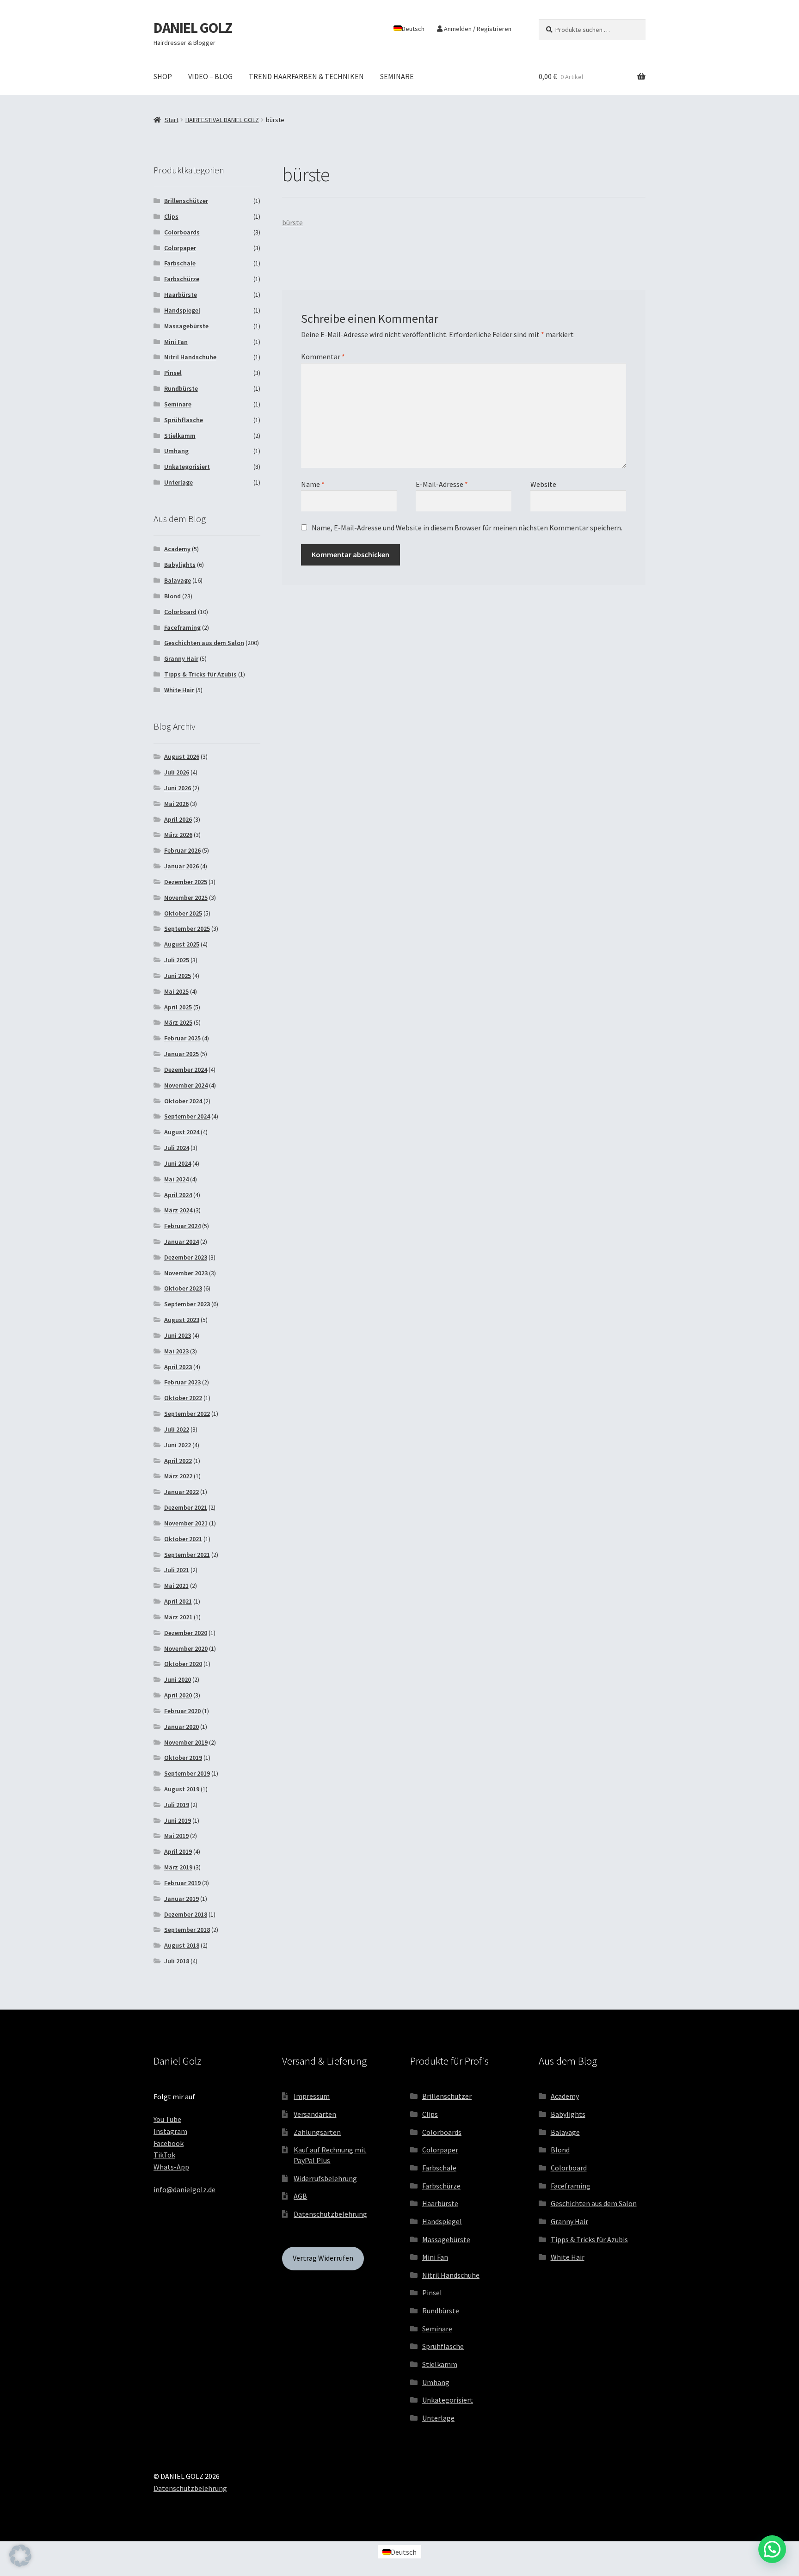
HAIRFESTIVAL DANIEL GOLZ (222, 120)
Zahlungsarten (317, 2132)
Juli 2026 (177, 772)
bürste (292, 222)
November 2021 (186, 1523)
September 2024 (187, 1116)
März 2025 (178, 1022)
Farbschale (180, 263)
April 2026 (178, 819)
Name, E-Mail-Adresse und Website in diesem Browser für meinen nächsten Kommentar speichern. (467, 528)
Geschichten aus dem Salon (204, 643)
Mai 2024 (176, 1179)
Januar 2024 (181, 1242)
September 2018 (187, 1930)
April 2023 (178, 1367)
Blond (172, 596)
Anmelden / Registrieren (477, 29)
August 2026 (182, 756)
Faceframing (182, 627)
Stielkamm (180, 436)
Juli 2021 (177, 1570)
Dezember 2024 (186, 1070)
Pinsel (173, 373)
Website (543, 484)
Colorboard (180, 612)
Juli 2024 (177, 1148)
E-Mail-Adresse (442, 484)
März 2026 (178, 835)
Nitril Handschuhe (190, 357)
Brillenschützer (186, 201)
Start (172, 120)
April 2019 (178, 1851)
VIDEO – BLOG (210, 76)
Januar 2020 (181, 1727)
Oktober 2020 (183, 1664)
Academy (177, 549)
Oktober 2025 (183, 913)
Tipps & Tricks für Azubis (200, 674)
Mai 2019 (176, 1836)
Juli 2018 (177, 1961)
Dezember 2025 (186, 882)
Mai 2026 (176, 804)
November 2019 (186, 1742)
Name (313, 484)
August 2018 (182, 1945)
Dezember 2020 (186, 1633)
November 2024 (186, 1085)
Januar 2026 (181, 866)
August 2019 (182, 1789)
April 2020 (178, 1695)
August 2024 (182, 1132)
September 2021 (187, 1555)
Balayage (178, 580)
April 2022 (178, 1461)
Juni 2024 (178, 1163)
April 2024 (178, 1195)
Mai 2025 (176, 991)
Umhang (176, 451)
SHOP (163, 76)
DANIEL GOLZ (193, 28)
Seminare (178, 404)
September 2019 (187, 1773)
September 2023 (187, 1304)
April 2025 (178, 1007)
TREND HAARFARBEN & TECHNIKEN (306, 76)
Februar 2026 (182, 850)
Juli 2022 (177, 1429)
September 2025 (187, 928)
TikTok (164, 2155)
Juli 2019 (177, 1805)
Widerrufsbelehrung (325, 2178)
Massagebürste (186, 326)
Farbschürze (182, 279)
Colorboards (182, 232)
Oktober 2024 (183, 1101)
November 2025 (186, 898)
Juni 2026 (178, 788)
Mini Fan (176, 342)
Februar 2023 (182, 1382)
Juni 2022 (178, 1445)
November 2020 (186, 1648)
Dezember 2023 (186, 1257)
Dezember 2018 (186, 1914)
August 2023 (182, 1320)
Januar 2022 (181, 1492)
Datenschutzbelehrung (330, 2214)
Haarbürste (181, 295)
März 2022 (178, 1476)
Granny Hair (181, 658)
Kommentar (323, 357)
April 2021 (178, 1601)
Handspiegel (182, 310)
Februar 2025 (182, 1038)
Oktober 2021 (183, 1539)
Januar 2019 (181, 1899)
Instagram (170, 2131)
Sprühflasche (184, 420)
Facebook (169, 2143)
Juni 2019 (178, 1820)
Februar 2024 (182, 1226)
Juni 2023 (178, 1335)
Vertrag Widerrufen (323, 2258)
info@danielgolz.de (184, 2189)
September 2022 (187, 1414)
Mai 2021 (176, 1586)
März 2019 (178, 1867)
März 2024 (178, 1210)
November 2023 (186, 1273)
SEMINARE (397, 76)
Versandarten (315, 2114)
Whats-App (171, 2167)
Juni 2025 (178, 976)
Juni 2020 (178, 1679)
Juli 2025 (177, 960)
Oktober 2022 (183, 1398)
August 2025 (182, 944)
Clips (171, 216)
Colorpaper (180, 248)
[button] (20, 2556)
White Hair (179, 690)
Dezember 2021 (186, 1507)
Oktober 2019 (183, 1758)
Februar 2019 (182, 1883)
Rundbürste (181, 388)
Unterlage (178, 482)
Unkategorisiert (187, 467)
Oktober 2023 (183, 1288)
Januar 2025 (181, 1054)
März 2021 (178, 1617)
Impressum (312, 2096)
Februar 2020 (182, 1711)
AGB (300, 2196)
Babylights (180, 565)
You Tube (167, 2119)
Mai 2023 (176, 1351)
